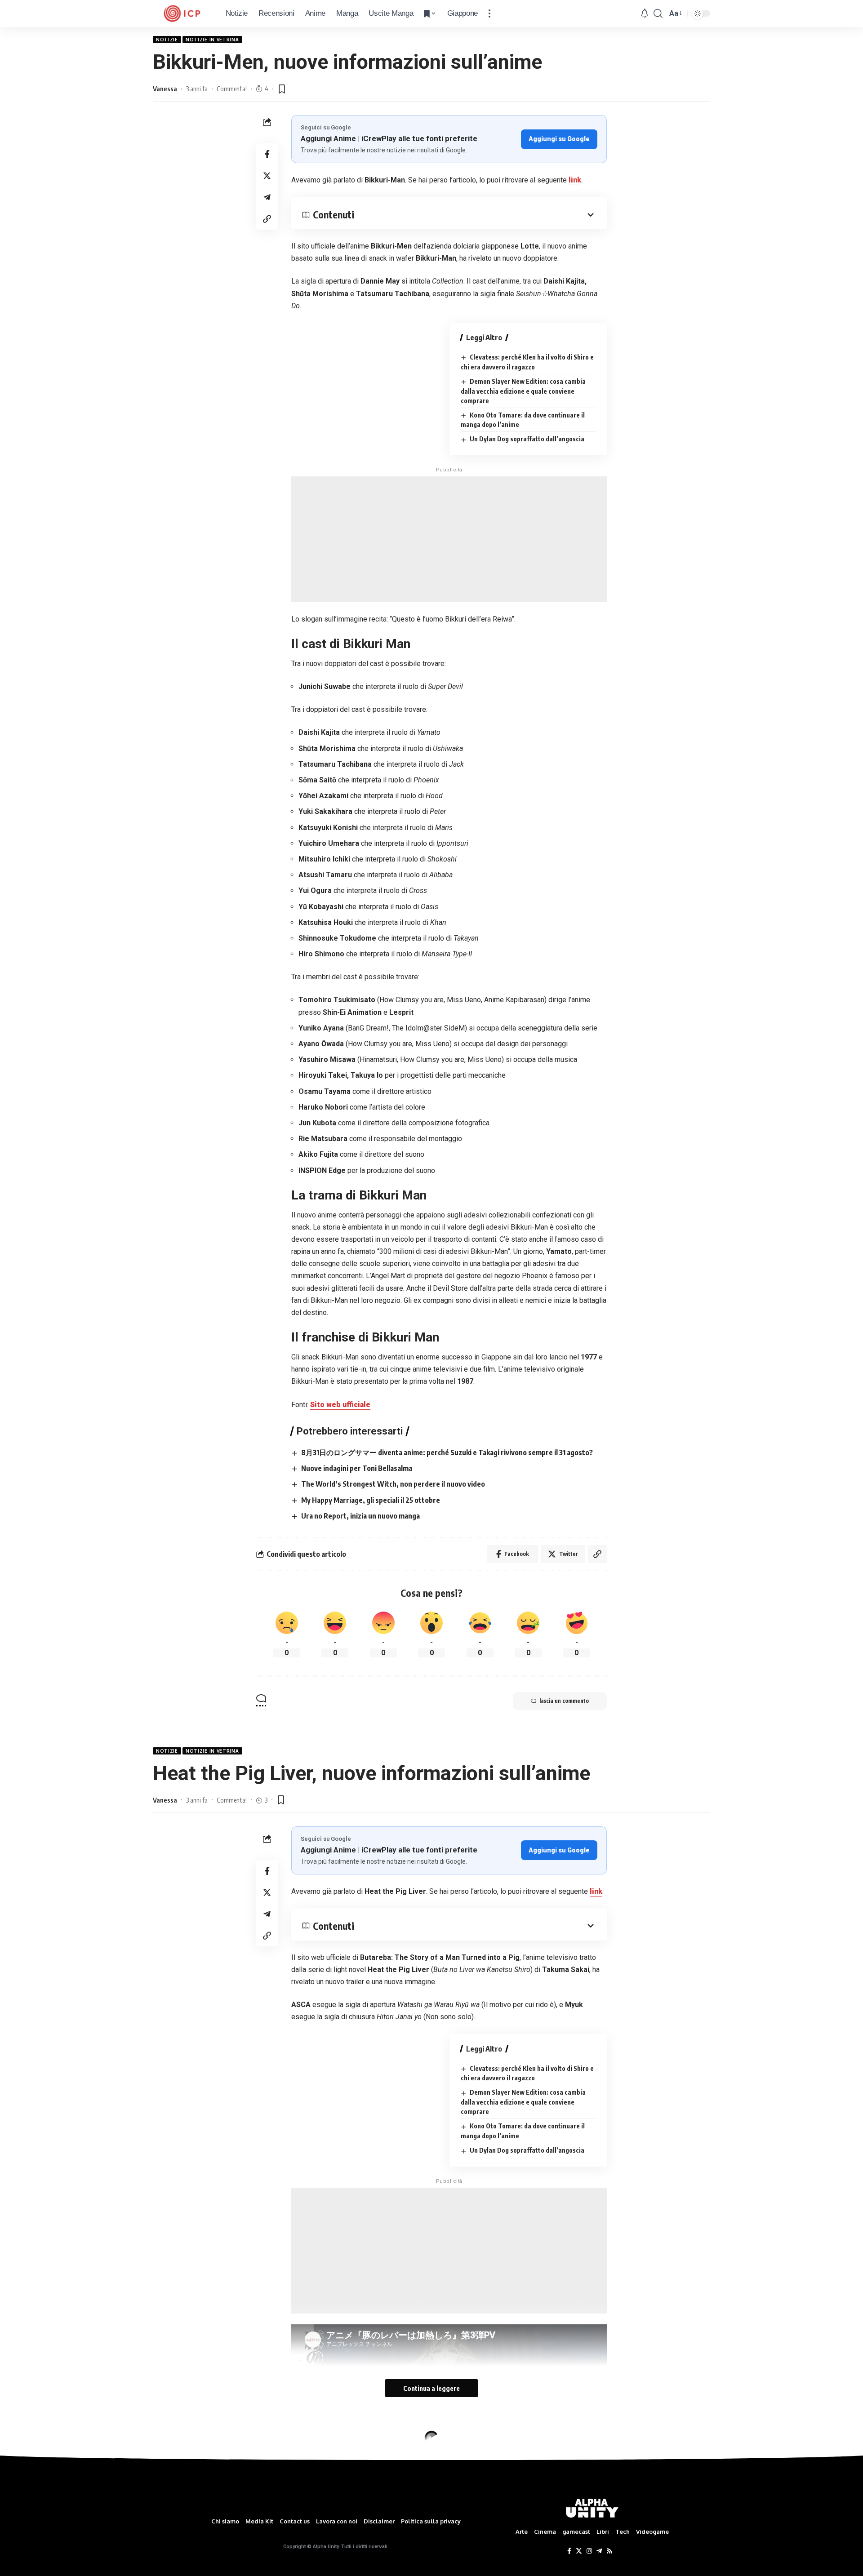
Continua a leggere (431, 2388)
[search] (658, 13)
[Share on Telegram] (267, 197)
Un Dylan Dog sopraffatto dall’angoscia (527, 439)
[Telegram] (599, 2551)
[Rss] (609, 2551)
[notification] (645, 14)
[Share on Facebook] (267, 154)
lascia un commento (564, 1701)
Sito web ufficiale (340, 1405)
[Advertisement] (449, 539)
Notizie (167, 40)
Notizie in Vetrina (212, 40)
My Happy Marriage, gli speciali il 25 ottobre (371, 1500)
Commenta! (232, 89)
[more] (489, 13)
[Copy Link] (267, 219)
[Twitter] (579, 2551)
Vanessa (165, 89)
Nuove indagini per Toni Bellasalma (357, 1468)
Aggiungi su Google (559, 139)
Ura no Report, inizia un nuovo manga (360, 1516)
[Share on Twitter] (267, 176)
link (575, 180)
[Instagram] (589, 2551)
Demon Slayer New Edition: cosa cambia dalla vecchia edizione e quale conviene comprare (523, 391)
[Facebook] (569, 2551)
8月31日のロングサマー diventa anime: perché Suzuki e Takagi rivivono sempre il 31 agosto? (447, 1452)
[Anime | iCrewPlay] (182, 13)
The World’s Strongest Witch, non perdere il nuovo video (393, 1484)
